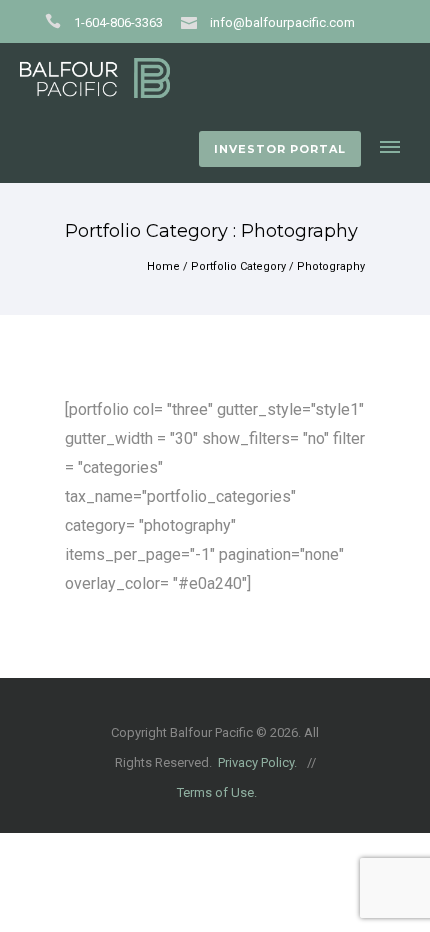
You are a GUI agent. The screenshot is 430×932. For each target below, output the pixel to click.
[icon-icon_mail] (194, 21)
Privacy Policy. (257, 762)
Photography (331, 266)
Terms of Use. (217, 792)
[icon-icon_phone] (58, 21)
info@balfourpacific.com (282, 22)
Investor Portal (280, 149)
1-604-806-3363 (118, 22)
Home (163, 266)
